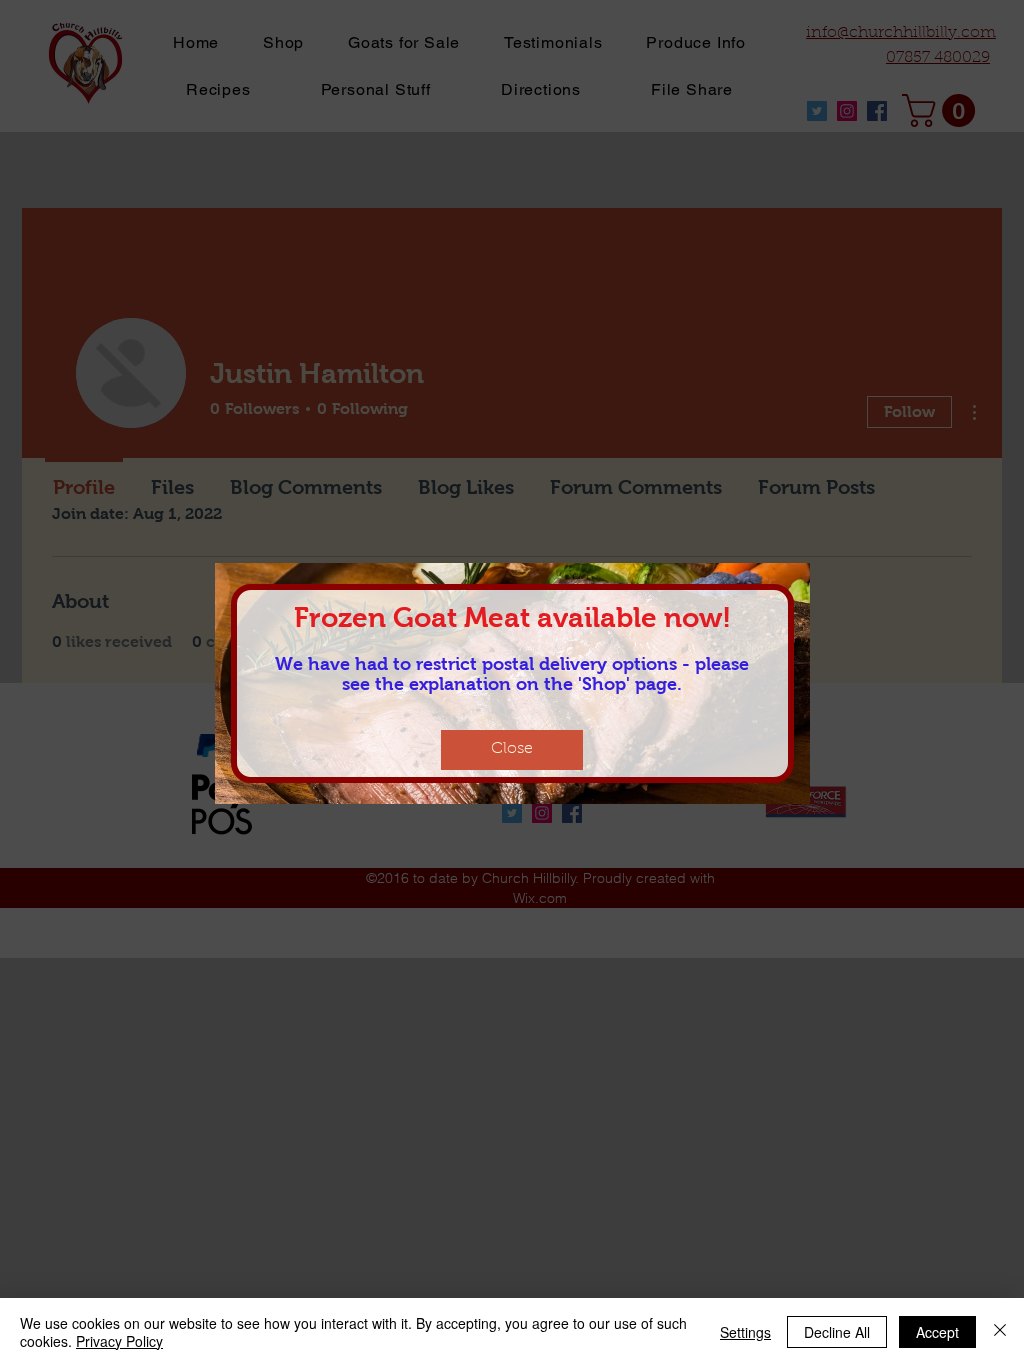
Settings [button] (745, 1332)
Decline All (837, 1332)
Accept (937, 1332)
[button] (512, 750)
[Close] (1000, 1332)
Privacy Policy (119, 1341)
